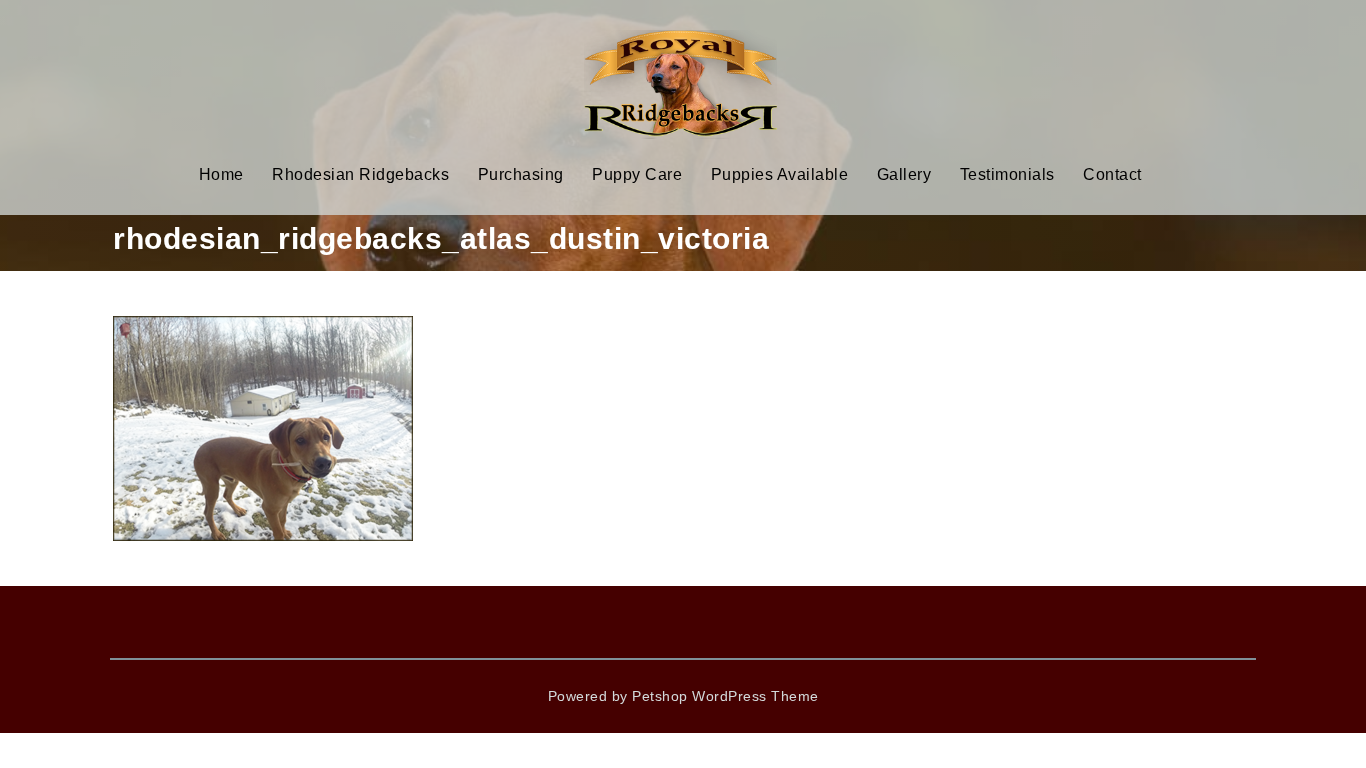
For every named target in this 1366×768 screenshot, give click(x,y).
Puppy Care (637, 174)
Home (221, 174)
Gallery (904, 174)
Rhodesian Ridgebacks (360, 174)
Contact (1112, 174)
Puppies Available (780, 174)
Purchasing (521, 174)
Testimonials (1007, 174)
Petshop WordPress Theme (725, 696)
